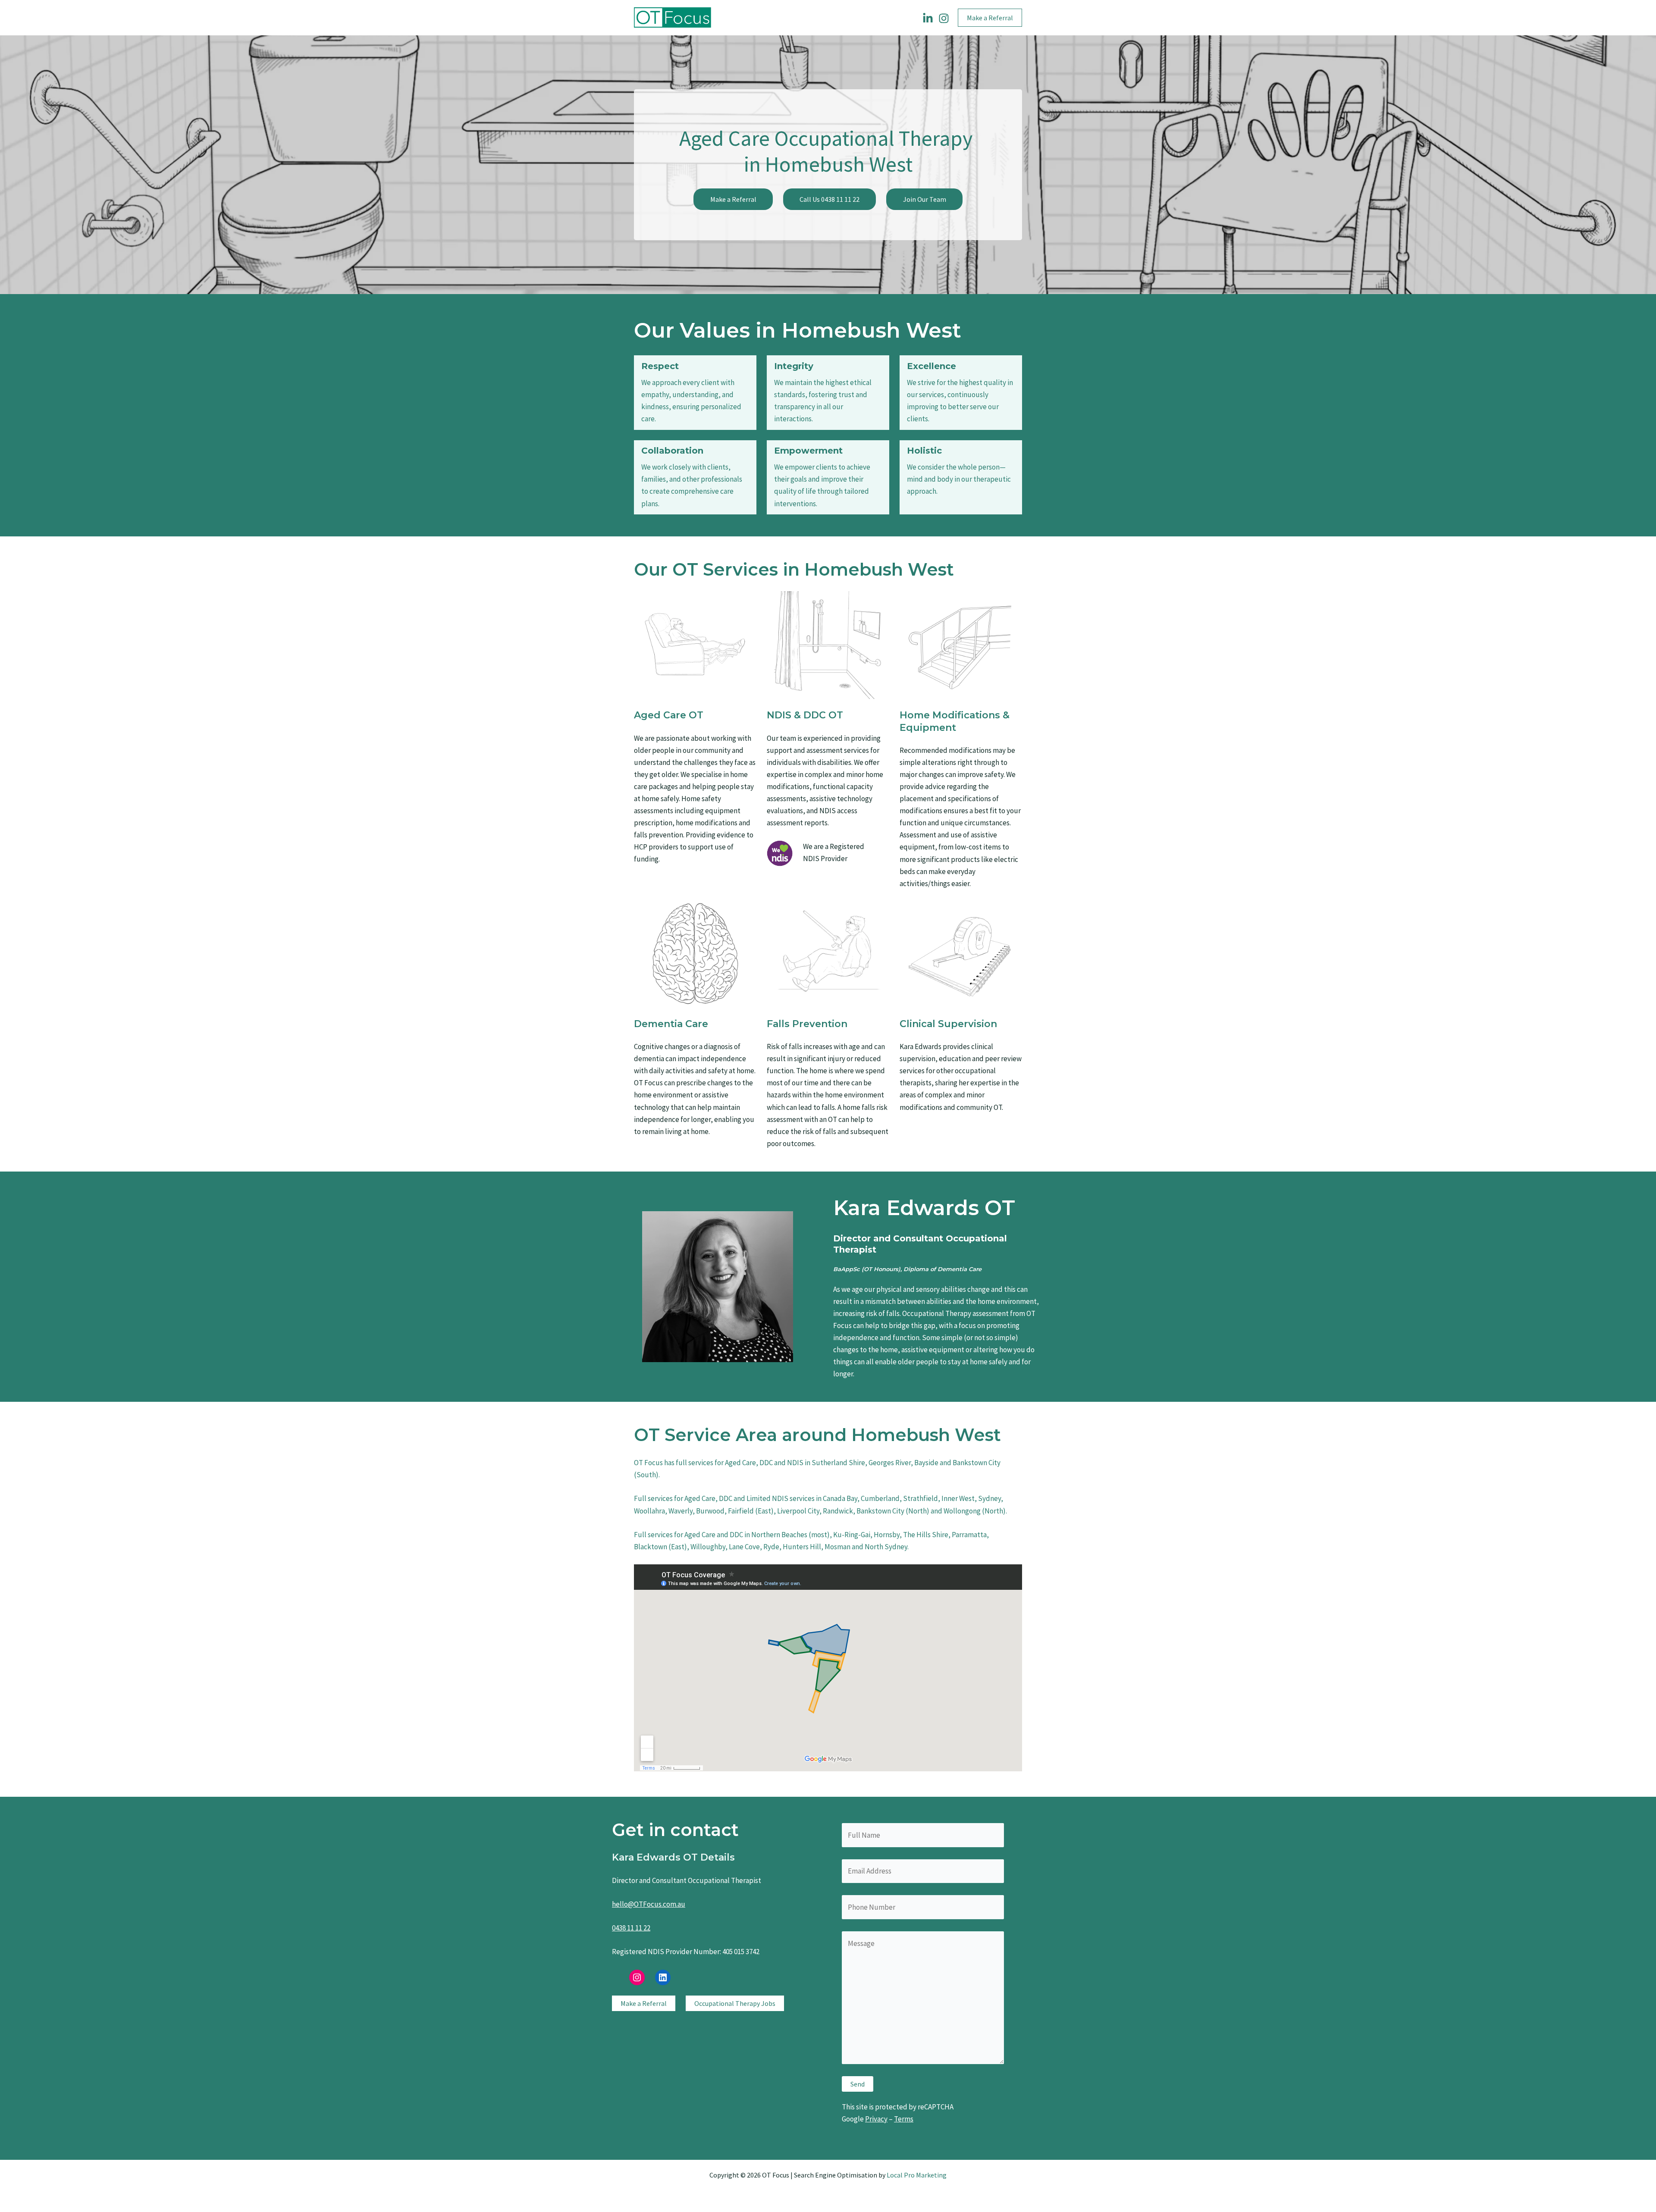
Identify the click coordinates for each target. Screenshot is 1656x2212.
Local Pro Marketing (917, 2175)
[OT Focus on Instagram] (944, 18)
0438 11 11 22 (631, 1928)
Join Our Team (925, 199)
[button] (990, 18)
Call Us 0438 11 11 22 (830, 199)
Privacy (876, 2119)
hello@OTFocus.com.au (649, 1904)
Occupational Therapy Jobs (735, 2003)
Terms (904, 2119)
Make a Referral (733, 199)
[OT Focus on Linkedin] (928, 18)
